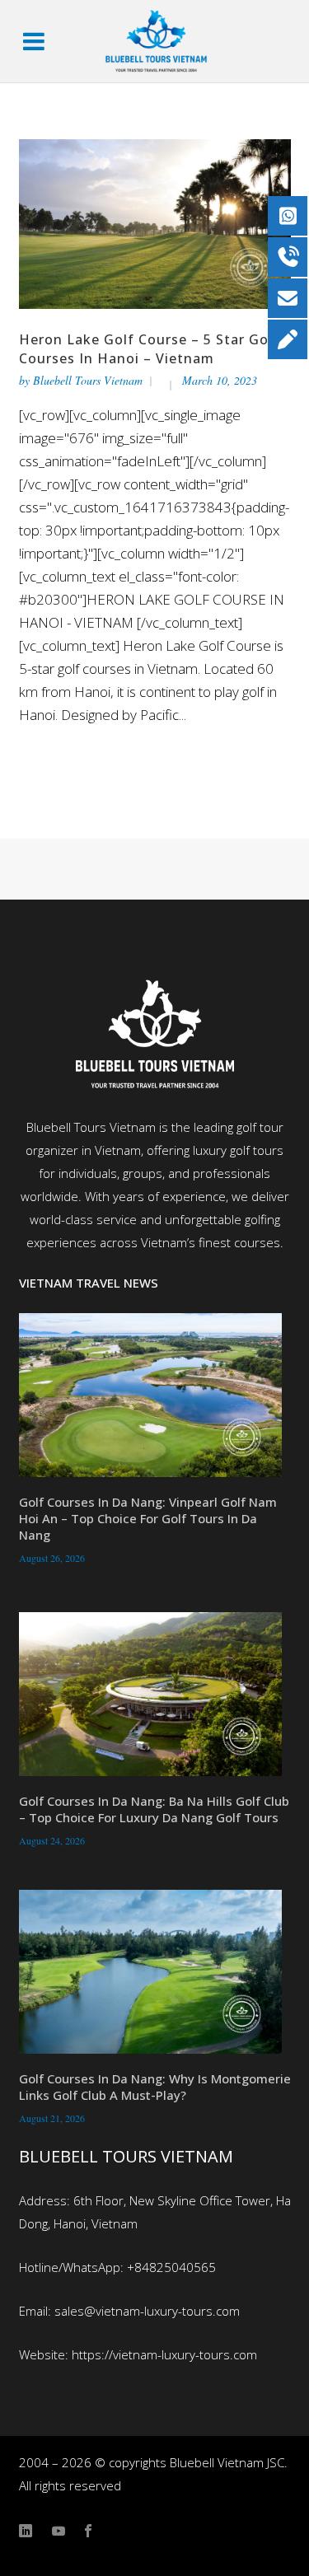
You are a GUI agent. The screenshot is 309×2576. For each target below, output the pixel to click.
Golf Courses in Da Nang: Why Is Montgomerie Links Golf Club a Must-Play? (155, 2087)
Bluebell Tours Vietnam (88, 380)
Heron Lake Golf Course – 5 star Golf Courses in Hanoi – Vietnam (149, 349)
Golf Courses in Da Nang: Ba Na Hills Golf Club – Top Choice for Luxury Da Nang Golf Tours (154, 1809)
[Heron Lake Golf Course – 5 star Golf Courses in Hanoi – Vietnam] (155, 222)
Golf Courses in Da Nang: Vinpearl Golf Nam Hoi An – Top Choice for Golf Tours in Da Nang (148, 1518)
